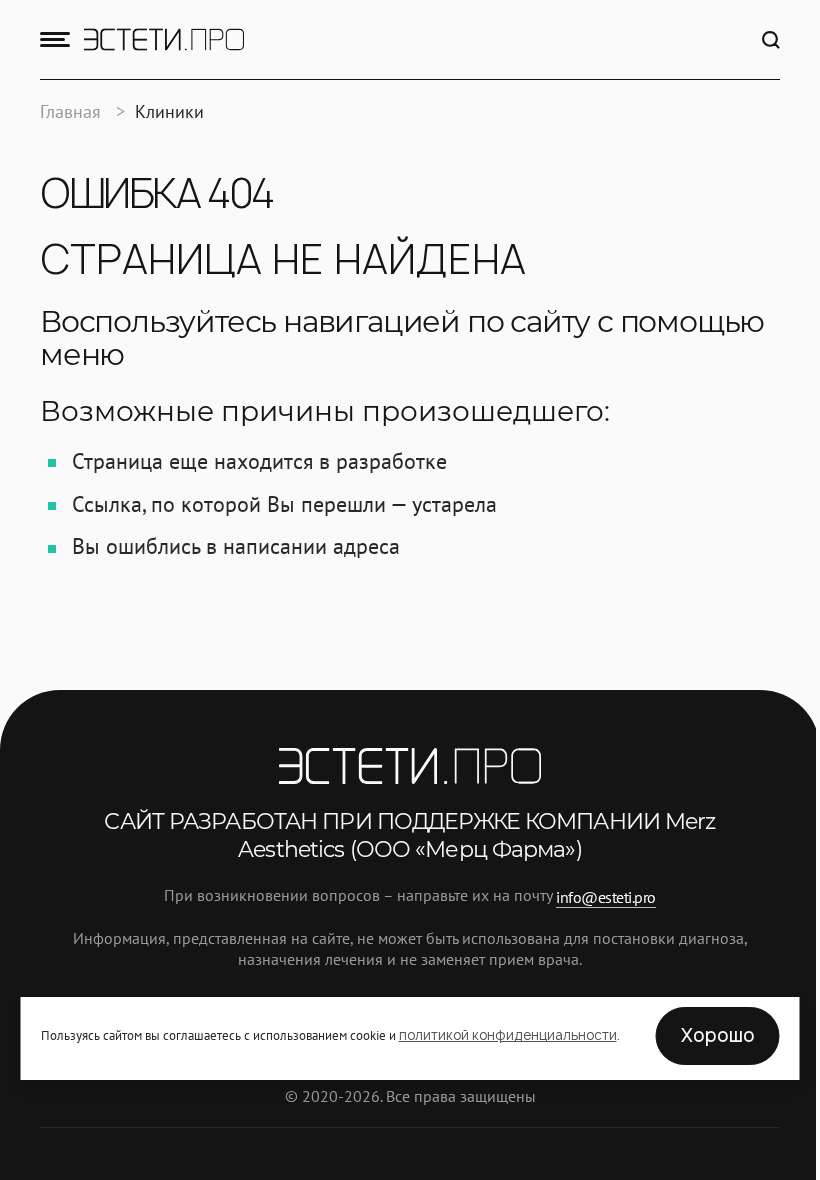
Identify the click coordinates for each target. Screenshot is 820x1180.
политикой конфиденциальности (508, 1035)
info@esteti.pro (606, 896)
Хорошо (718, 1035)
